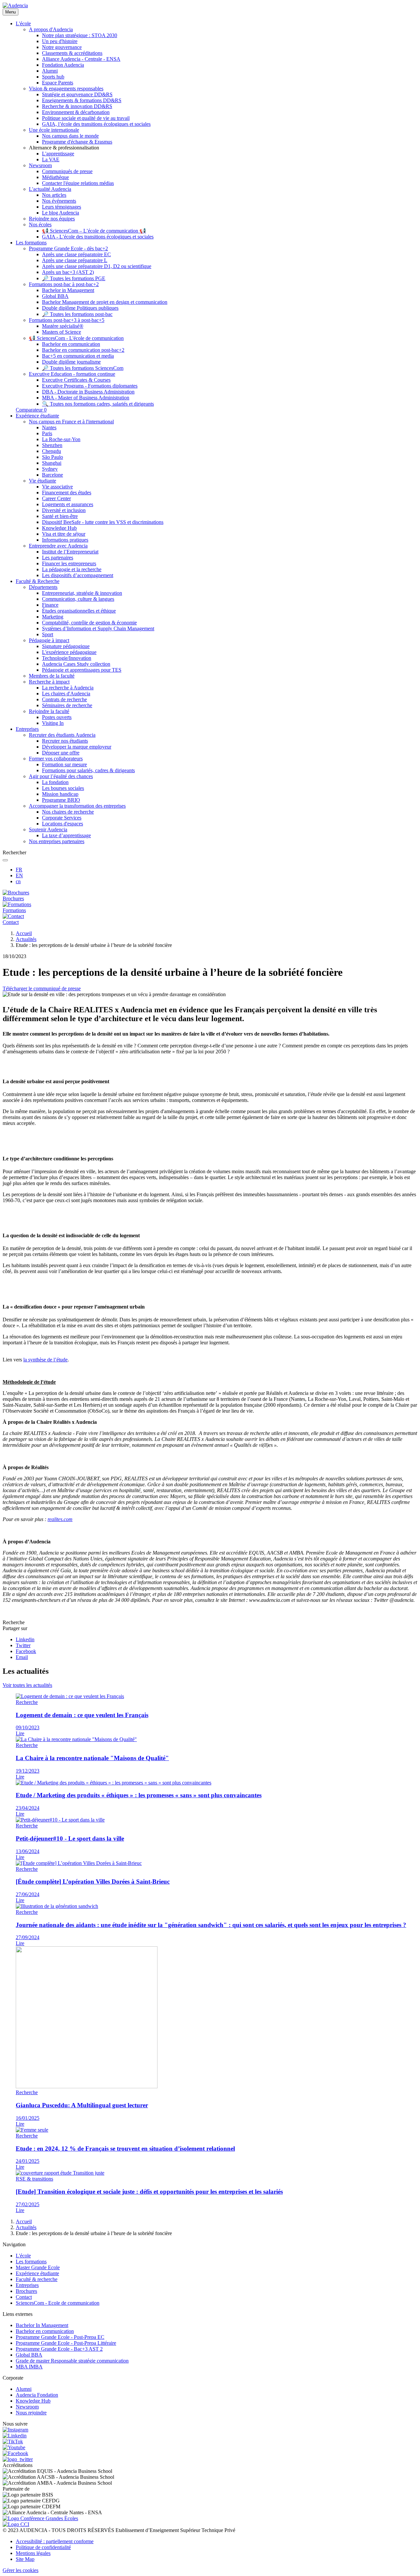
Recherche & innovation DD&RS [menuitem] (77, 106)
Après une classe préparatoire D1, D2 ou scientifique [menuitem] (97, 266)
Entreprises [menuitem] (27, 729)
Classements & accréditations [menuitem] (72, 53)
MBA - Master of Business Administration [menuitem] (86, 398)
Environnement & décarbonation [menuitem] (76, 112)
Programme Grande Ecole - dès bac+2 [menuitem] (68, 248)
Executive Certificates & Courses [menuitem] (76, 380)
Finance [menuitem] (50, 605)
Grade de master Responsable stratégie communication (72, 2361)
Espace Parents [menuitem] (58, 83)
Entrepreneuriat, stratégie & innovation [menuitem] (82, 593)
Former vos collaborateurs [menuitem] (56, 759)
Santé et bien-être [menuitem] (60, 516)
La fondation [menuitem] (55, 782)
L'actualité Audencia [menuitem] (50, 189)
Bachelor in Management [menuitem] (68, 290)
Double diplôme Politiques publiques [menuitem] (80, 308)
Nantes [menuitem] (49, 427)
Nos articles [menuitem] (54, 195)
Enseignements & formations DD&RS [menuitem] (82, 100)
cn (18, 881)
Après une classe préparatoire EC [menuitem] (76, 254)
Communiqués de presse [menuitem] (67, 171)
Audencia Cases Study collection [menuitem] (76, 664)
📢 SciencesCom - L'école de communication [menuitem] (76, 338)
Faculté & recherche (37, 2279)
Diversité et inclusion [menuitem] (64, 510)
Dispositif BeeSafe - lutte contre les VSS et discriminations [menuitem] (103, 522)
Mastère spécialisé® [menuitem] (63, 326)
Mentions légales (33, 2553)
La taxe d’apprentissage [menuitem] (66, 835)
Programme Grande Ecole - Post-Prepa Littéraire (66, 2343)
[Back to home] (15, 5)
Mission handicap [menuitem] (60, 794)
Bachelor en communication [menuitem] (71, 344)
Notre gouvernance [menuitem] (62, 47)
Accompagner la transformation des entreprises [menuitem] (77, 806)
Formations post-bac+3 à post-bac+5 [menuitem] (67, 320)
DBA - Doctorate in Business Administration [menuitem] (88, 392)
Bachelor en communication (45, 2331)
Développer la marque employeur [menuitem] (77, 747)
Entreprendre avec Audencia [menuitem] (58, 546)
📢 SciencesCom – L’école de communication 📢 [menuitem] (94, 231)
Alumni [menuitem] (50, 71)
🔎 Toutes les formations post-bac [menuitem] (77, 314)
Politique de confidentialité (43, 2547)
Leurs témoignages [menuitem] (62, 207)
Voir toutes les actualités (27, 1685)
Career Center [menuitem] (56, 498)
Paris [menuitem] (47, 433)
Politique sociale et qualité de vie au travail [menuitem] (86, 118)
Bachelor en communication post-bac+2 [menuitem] (83, 350)
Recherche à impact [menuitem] (49, 682)
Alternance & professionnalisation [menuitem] (64, 148)
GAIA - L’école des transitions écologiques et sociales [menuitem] (98, 237)
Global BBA (29, 2355)
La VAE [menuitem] (51, 159)
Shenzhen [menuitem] (52, 445)
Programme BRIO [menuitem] (61, 800)
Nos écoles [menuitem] (40, 224)
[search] (5, 860)
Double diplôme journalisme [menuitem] (71, 362)
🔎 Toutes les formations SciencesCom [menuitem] (83, 368)
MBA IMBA (29, 2367)
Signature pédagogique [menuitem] (66, 646)
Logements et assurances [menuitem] (68, 504)
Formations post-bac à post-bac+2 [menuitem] (64, 284)
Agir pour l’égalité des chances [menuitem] (61, 776)
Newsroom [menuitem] (40, 165)
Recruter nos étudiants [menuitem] (65, 741)
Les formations (31, 2262)
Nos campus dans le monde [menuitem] (70, 136)
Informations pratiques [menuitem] (65, 540)
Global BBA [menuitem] (55, 296)
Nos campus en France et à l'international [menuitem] (71, 422)
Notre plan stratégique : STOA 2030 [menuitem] (80, 35)
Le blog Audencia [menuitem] (61, 213)
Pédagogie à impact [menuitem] (49, 640)
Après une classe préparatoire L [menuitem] (75, 260)
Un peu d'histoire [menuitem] (60, 41)
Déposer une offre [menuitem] (61, 753)
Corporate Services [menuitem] (62, 818)
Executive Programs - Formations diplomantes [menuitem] (90, 386)
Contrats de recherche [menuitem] (64, 699)
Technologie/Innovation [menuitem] (67, 658)
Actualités (26, 939)
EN (19, 875)
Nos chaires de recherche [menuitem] (68, 812)
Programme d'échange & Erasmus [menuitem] (77, 142)
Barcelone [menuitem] (52, 475)
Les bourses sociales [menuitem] (63, 788)
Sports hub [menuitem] (53, 77)
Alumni (24, 2389)
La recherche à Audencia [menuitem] (68, 688)
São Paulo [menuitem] (52, 457)
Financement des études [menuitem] (67, 493)
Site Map (25, 2559)
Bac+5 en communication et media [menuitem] (78, 356)
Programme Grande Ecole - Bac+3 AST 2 (59, 2349)
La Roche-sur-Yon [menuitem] (61, 439)
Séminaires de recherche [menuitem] (67, 705)
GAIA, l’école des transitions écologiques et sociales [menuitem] (96, 124)
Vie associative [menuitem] (57, 487)
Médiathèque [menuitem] (55, 177)
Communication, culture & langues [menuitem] (78, 599)
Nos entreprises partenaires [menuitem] (57, 841)
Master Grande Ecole (38, 2267)
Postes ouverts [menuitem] (57, 717)
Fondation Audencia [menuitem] (63, 65)
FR (19, 870)
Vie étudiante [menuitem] (42, 481)
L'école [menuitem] (23, 23)
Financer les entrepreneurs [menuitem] (69, 563)
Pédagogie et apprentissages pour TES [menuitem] (82, 670)
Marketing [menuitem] (53, 617)
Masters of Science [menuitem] (62, 332)
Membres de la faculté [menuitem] (52, 676)
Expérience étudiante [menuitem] (37, 416)
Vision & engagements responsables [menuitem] (66, 89)
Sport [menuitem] (48, 634)
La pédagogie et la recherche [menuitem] (72, 569)
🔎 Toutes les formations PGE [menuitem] (74, 278)
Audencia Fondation (37, 2395)
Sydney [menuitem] (50, 469)
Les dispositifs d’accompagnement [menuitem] (78, 575)
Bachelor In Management (42, 2325)
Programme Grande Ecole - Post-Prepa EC (60, 2337)
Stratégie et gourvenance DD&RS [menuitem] (77, 94)
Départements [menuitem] (43, 587)
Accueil (24, 933)
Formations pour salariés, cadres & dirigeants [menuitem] (88, 770)
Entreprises (27, 2285)
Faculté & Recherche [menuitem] (38, 581)
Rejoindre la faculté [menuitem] (49, 711)
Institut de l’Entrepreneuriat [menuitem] (70, 552)
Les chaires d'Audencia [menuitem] (66, 694)
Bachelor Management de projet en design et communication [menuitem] (105, 302)
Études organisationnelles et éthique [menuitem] (79, 611)
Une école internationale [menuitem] (54, 130)
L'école (23, 2256)
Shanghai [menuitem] (52, 463)
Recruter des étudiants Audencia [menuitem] (62, 735)
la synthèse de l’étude (45, 1360)
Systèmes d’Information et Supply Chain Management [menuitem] (98, 628)
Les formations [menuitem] (31, 243)
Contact (24, 2297)
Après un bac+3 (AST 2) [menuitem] (68, 272)
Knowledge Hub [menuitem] (59, 528)
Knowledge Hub (33, 2401)
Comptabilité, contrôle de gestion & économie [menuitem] (89, 623)
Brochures (26, 2291)
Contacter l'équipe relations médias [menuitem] (78, 183)
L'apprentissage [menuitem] (58, 154)
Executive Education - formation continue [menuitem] (72, 374)
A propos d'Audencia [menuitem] (51, 29)
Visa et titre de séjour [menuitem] (64, 534)
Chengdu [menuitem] (52, 451)
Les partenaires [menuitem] (58, 558)
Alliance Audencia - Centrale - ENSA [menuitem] (81, 59)
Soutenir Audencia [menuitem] (48, 829)
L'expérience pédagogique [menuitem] (69, 652)
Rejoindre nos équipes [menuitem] (52, 219)
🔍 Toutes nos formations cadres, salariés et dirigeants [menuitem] (98, 404)
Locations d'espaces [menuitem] (63, 824)
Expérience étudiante (37, 2273)
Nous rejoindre (31, 2413)
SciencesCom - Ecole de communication (58, 2303)
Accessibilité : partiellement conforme (55, 2541)
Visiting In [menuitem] (53, 723)
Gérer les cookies (21, 2570)
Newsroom (27, 2407)
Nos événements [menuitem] (59, 201)
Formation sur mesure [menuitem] (64, 764)
